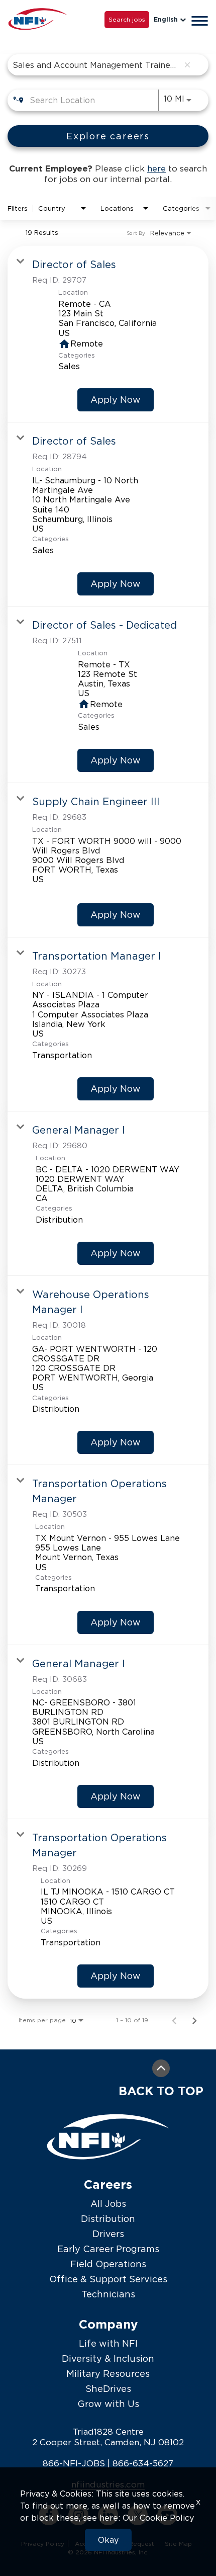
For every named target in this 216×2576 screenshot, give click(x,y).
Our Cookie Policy (158, 2518)
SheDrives (108, 2389)
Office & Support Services (108, 2279)
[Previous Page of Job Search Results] (174, 2020)
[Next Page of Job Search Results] (194, 2020)
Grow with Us (108, 2404)
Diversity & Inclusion (108, 2358)
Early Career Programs (108, 2249)
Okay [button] (108, 2540)
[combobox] (96, 65)
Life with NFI (108, 2343)
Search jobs (127, 19)
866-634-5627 (143, 2463)
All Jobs (108, 2204)
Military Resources (108, 2374)
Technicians (108, 2294)
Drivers (108, 2234)
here (156, 168)
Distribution (108, 2219)
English (166, 19)
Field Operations (108, 2264)
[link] (108, 334)
